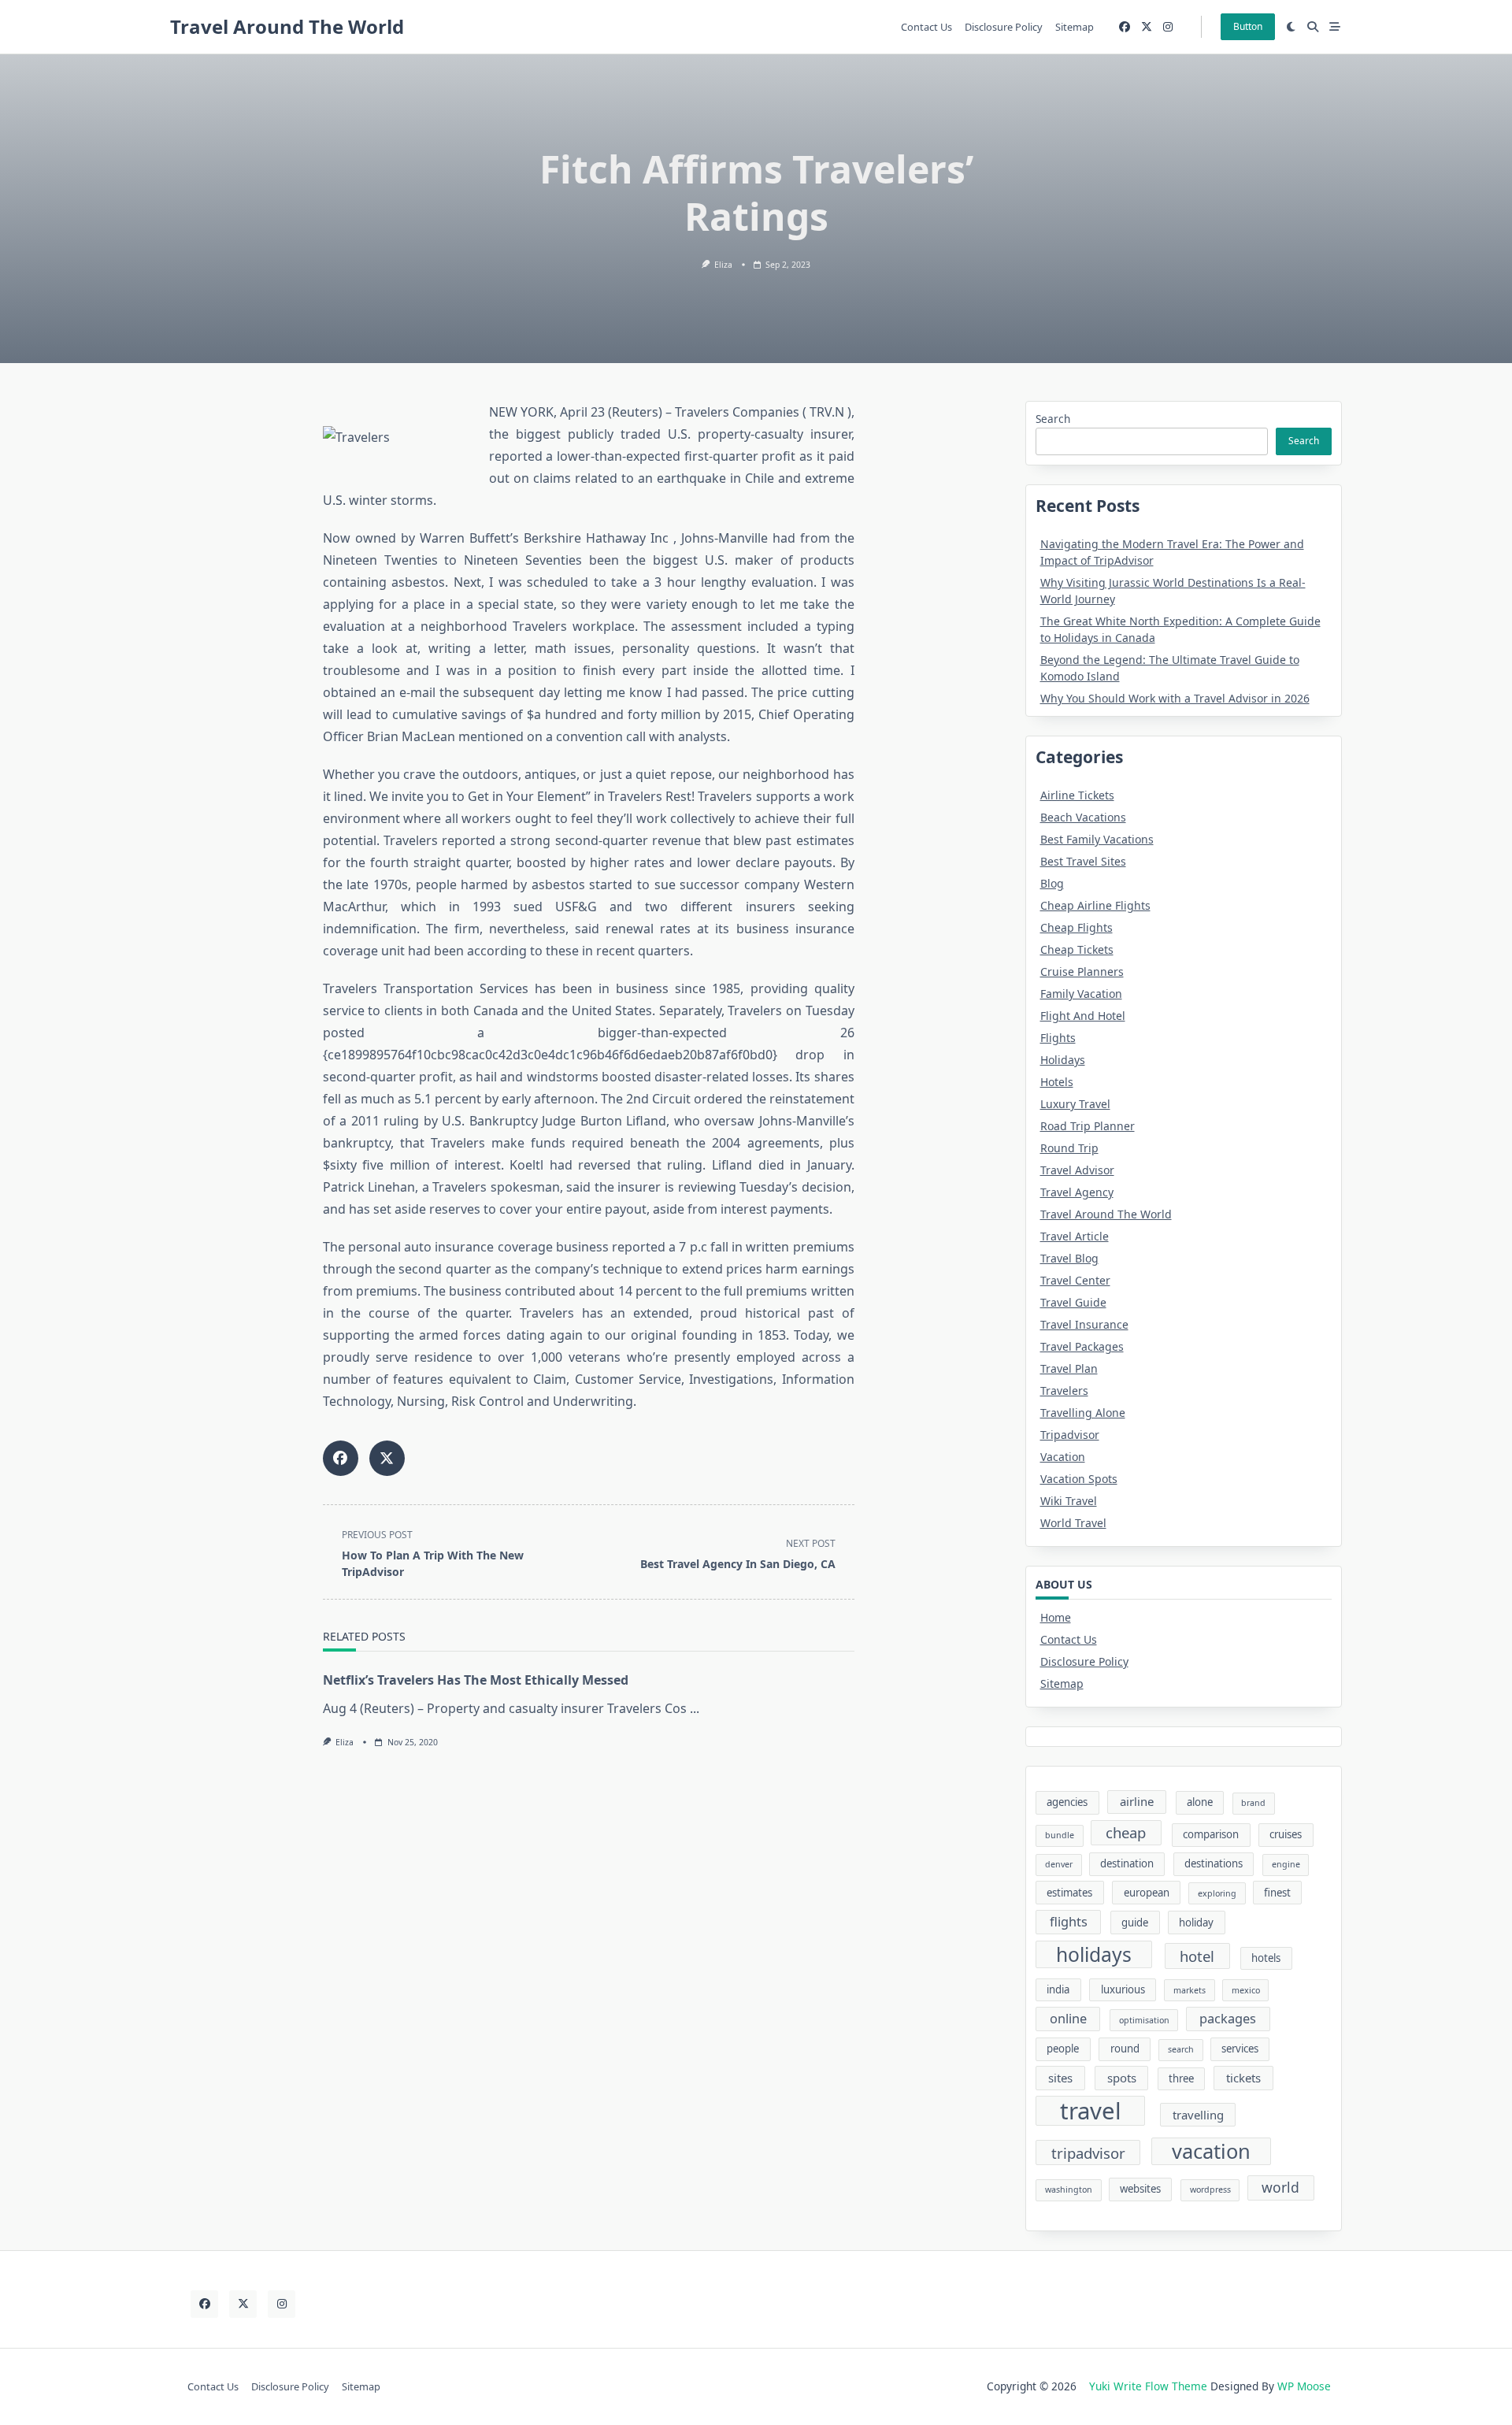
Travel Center (1075, 1280)
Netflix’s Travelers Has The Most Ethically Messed (476, 1680)
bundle (1060, 1835)
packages (1228, 2019)
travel (1091, 2111)
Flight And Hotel (1083, 1016)
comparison (1211, 1834)
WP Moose (1304, 2386)
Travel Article (1075, 1236)
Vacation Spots (1079, 1479)
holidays (1094, 1954)
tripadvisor (1088, 2153)
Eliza (723, 265)
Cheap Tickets (1077, 949)
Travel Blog (1069, 1258)
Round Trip (1069, 1148)
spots (1122, 2078)
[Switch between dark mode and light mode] (1291, 27)
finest (1277, 1893)
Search (1053, 419)
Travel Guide (1073, 1302)
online (1068, 2019)
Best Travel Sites (1083, 861)
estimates (1069, 1893)
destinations (1214, 1863)
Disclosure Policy (1004, 27)
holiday (1196, 1923)
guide (1135, 1923)
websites (1140, 2189)
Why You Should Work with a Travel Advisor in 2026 (1175, 698)
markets (1190, 1990)
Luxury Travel (1075, 1104)
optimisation (1144, 2020)
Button (1248, 26)
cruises (1286, 1834)
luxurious (1123, 1989)
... (695, 1708)
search (1181, 2049)
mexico (1246, 1990)
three (1181, 2078)
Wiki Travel (1069, 1501)
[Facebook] (1125, 27)
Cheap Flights (1077, 927)
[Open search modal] (1313, 27)
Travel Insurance (1084, 1324)
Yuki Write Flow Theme (1148, 2386)
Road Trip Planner (1088, 1126)
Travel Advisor (1077, 1170)
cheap (1126, 1832)
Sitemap (1075, 27)
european (1147, 1893)
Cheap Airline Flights (1095, 905)
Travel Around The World (287, 26)
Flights (1058, 1038)
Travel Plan (1069, 1368)
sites (1060, 2078)
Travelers (1064, 1390)
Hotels (1057, 1082)
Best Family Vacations (1097, 839)
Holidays (1063, 1060)
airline (1137, 1801)
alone (1200, 1802)
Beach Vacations (1083, 817)
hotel (1197, 1956)
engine (1286, 1864)
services (1240, 2049)
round (1125, 2049)
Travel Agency (1077, 1192)
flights (1069, 1922)
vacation (1211, 2151)
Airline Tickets (1077, 795)
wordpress (1210, 2190)
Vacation (1063, 1457)
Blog (1052, 883)
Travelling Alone (1083, 1413)
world (1280, 2187)
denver (1059, 1864)
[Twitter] (1147, 27)
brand (1253, 1803)
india (1058, 1989)
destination (1127, 1863)
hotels (1266, 1958)
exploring (1217, 1893)
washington (1069, 2190)
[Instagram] (1168, 27)
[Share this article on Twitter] (387, 1458)
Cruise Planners (1082, 971)
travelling (1198, 2115)
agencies (1067, 1802)
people (1063, 2049)
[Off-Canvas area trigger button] (1335, 27)
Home (1056, 1617)
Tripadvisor (1070, 1435)
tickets (1243, 2078)
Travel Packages (1082, 1346)
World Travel (1073, 1523)
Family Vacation (1081, 994)
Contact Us (926, 27)
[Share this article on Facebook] (341, 1458)
